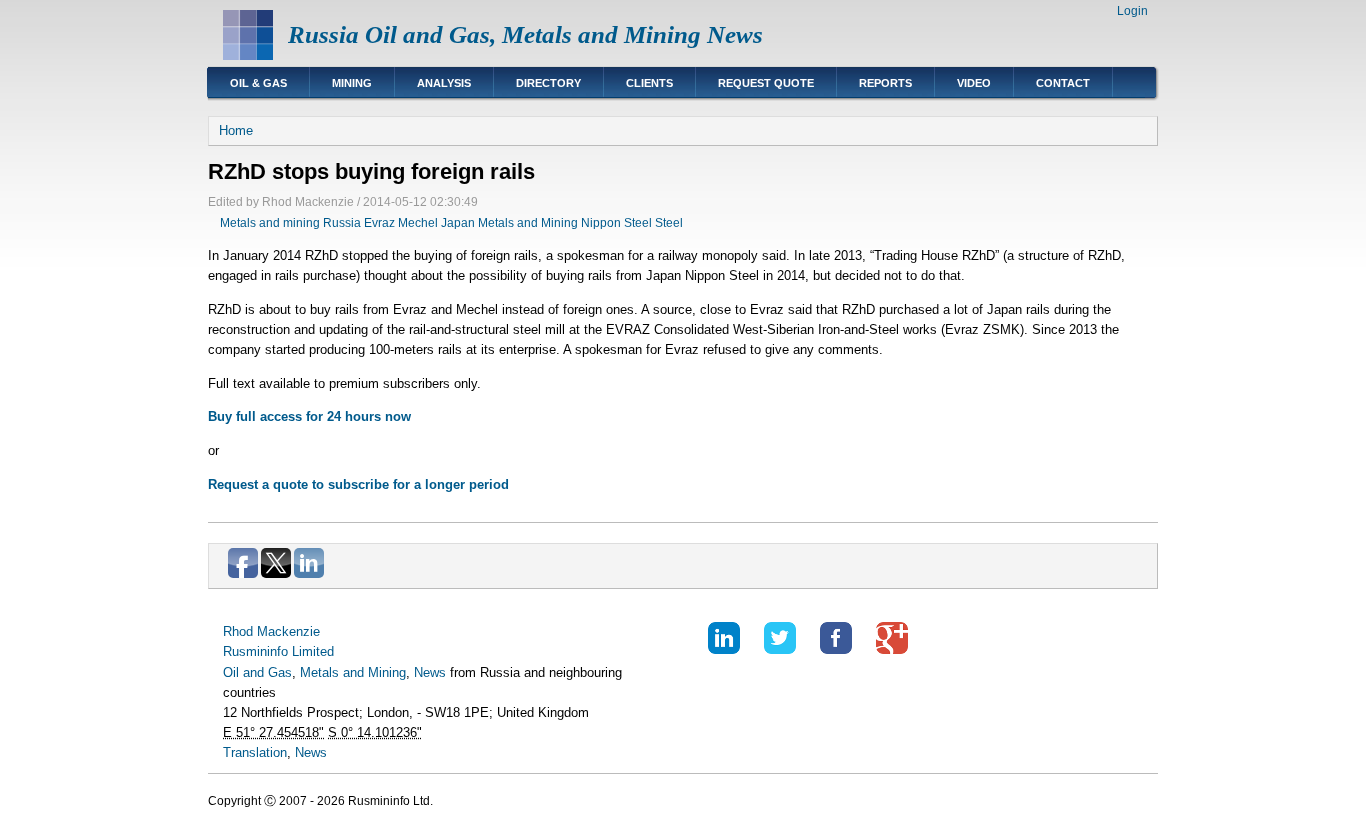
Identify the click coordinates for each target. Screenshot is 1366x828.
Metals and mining (270, 223)
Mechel (418, 223)
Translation (255, 752)
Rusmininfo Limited (278, 651)
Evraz (379, 223)
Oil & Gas (258, 83)
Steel (669, 223)
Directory (548, 83)
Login (1132, 11)
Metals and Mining (353, 672)
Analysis (444, 83)
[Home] (248, 55)
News (430, 672)
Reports (885, 83)
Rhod (238, 631)
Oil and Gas (257, 672)
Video (974, 83)
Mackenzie (288, 631)
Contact (1063, 83)
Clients (649, 83)
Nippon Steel (616, 223)
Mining (352, 83)
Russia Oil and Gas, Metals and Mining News (525, 34)
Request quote (766, 83)
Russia (342, 223)
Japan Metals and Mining (509, 223)
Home (236, 130)
